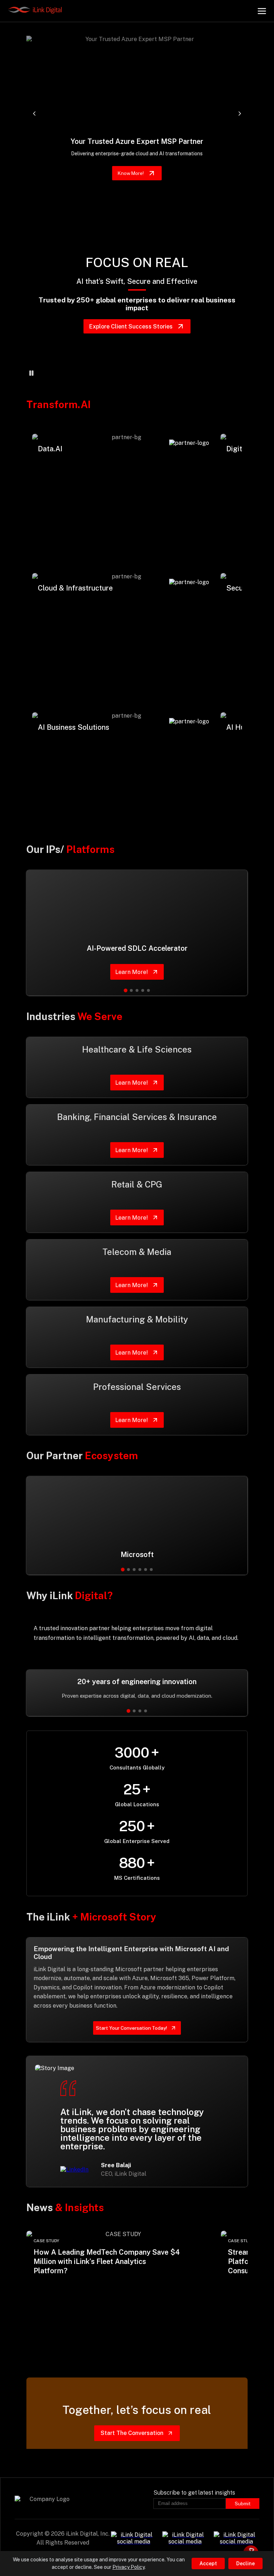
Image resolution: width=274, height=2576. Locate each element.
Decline (245, 2564)
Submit (243, 2504)
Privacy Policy (128, 2567)
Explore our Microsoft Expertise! (131, 173)
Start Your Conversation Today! (131, 2028)
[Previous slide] (34, 114)
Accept (208, 2564)
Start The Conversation (132, 2433)
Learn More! (60, 504)
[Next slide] (240, 114)
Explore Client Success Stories (131, 327)
